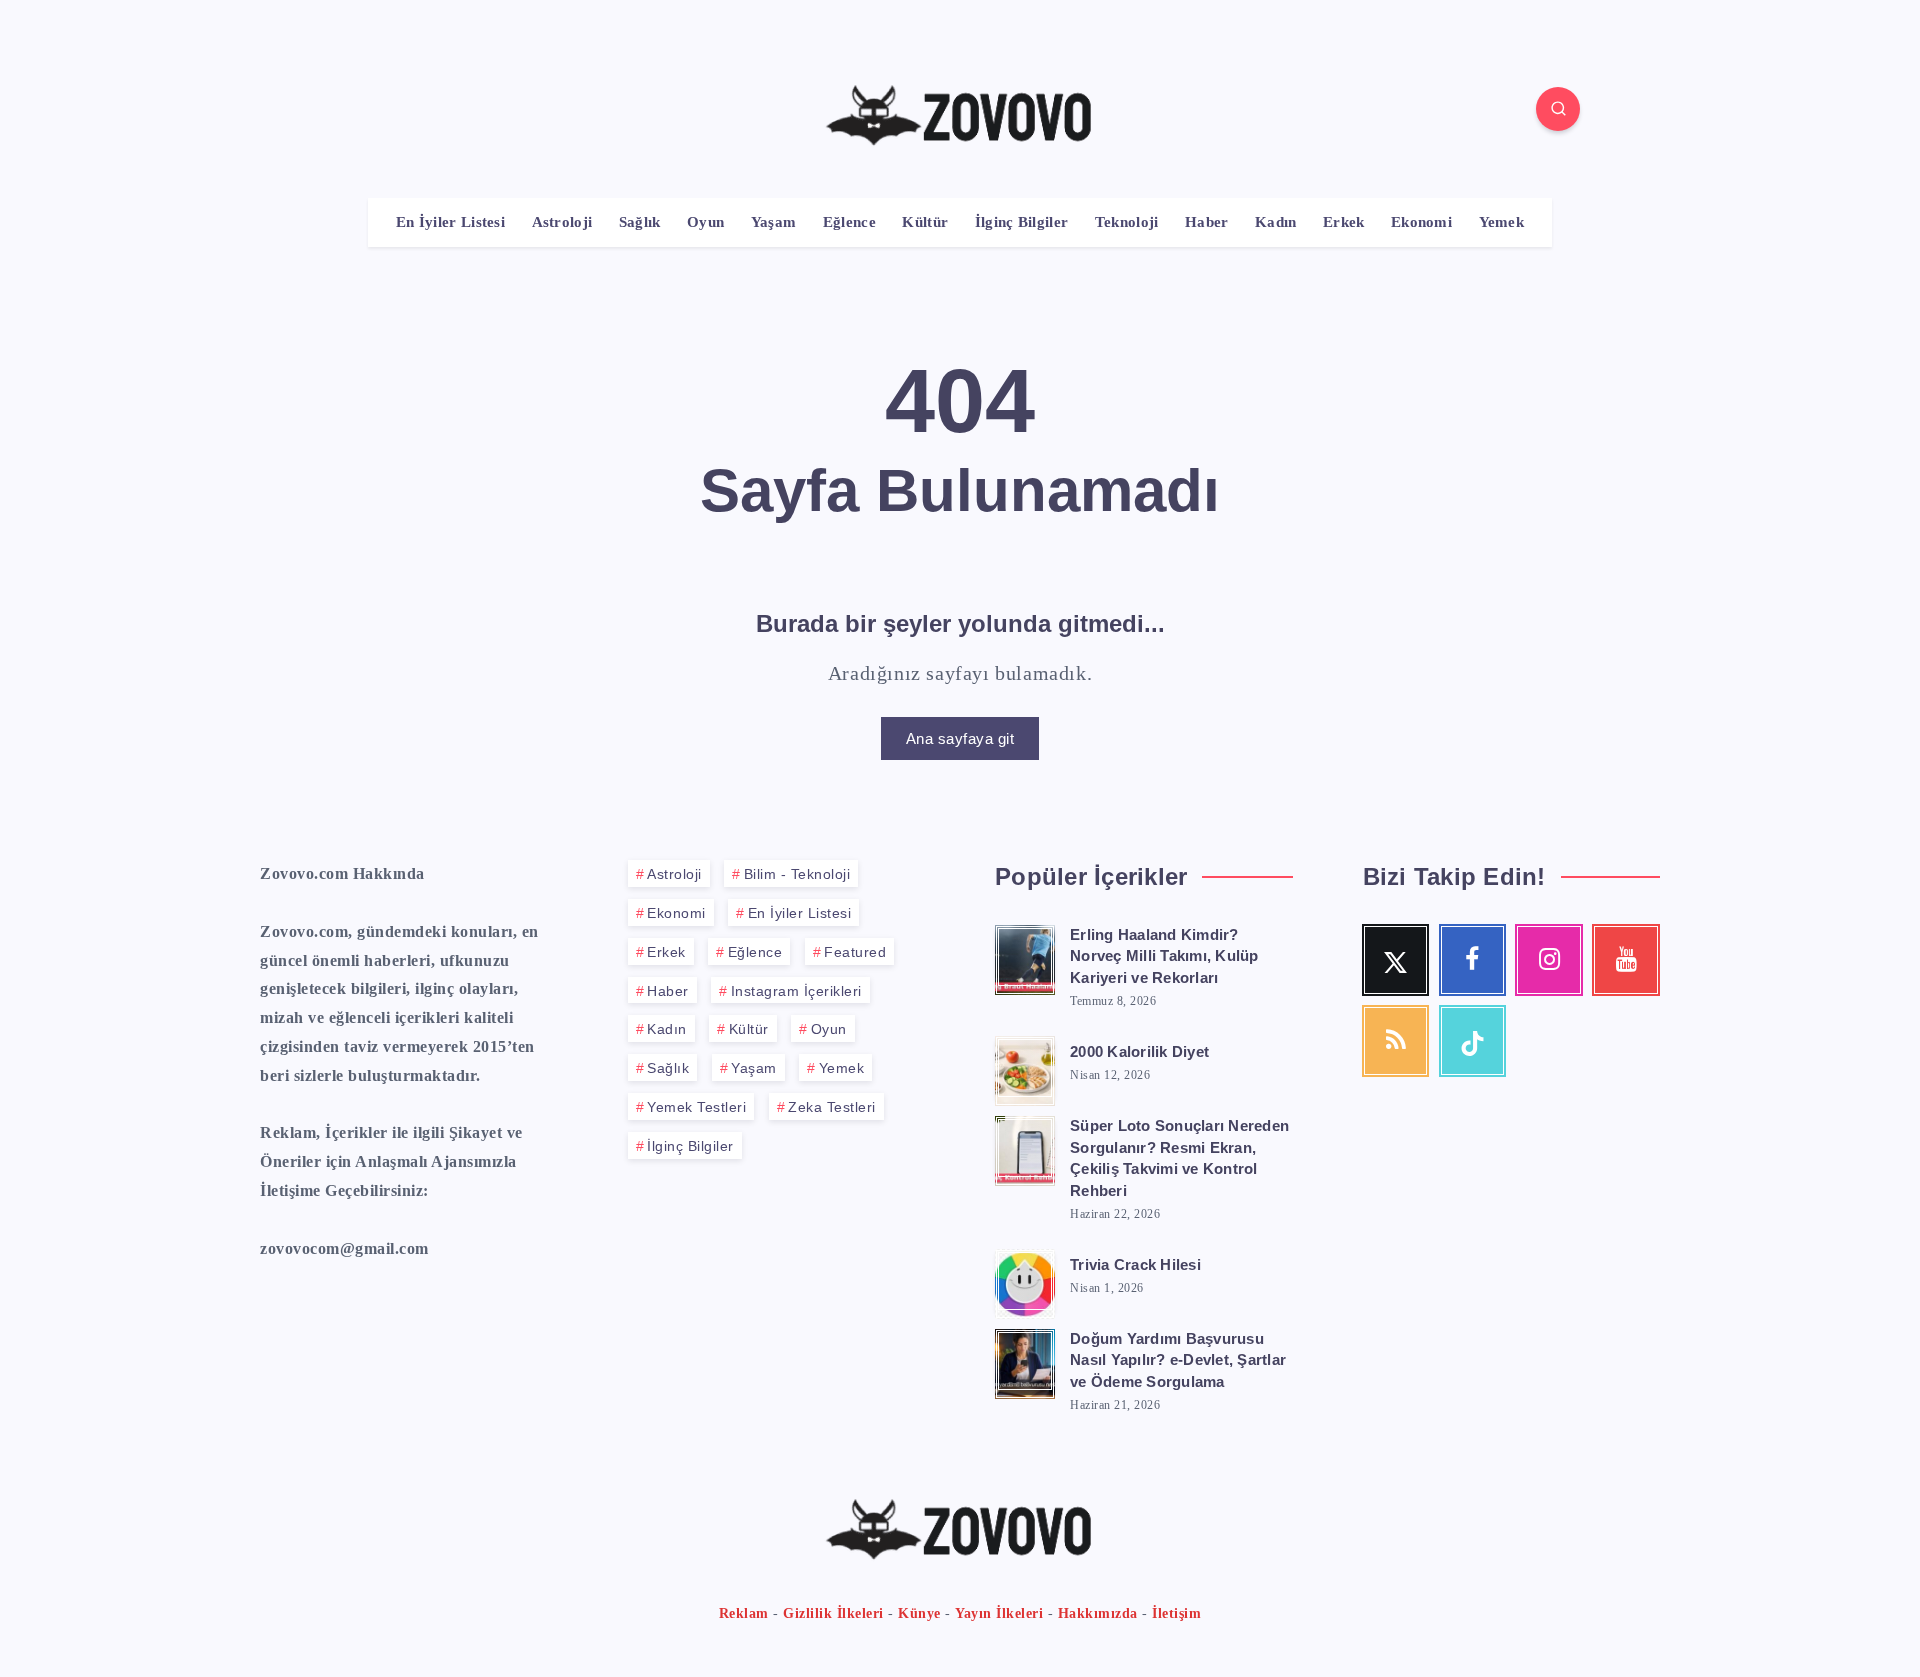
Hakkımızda (1098, 1613)
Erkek (1344, 222)
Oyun (705, 222)
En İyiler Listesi (450, 222)
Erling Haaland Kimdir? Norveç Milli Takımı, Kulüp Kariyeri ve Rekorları (1164, 956)
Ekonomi (1421, 222)
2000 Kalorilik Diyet (1139, 1051)
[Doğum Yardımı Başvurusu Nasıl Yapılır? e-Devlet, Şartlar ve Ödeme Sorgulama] (1025, 1361)
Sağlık (640, 222)
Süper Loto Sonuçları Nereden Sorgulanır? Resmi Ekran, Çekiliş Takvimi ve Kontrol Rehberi (1179, 1158)
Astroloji (562, 222)
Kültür (925, 222)
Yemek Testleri (696, 1107)
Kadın (1276, 222)
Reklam (744, 1613)
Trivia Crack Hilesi (1135, 1264)
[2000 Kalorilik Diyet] (1025, 1068)
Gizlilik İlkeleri (833, 1613)
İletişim (1176, 1613)
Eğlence (849, 222)
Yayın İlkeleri (999, 1613)
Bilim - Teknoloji (797, 874)
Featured (855, 952)
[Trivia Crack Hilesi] (1025, 1281)
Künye (919, 1613)
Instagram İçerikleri (796, 991)
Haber (1207, 222)
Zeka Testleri (832, 1107)
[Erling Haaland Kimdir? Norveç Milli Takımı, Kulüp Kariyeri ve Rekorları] (1025, 957)
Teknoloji (1127, 222)
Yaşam (774, 222)
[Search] (1558, 109)
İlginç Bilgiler (1022, 222)
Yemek (1502, 222)
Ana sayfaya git (960, 738)
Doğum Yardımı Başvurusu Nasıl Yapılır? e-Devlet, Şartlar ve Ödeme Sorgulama (1178, 1360)
